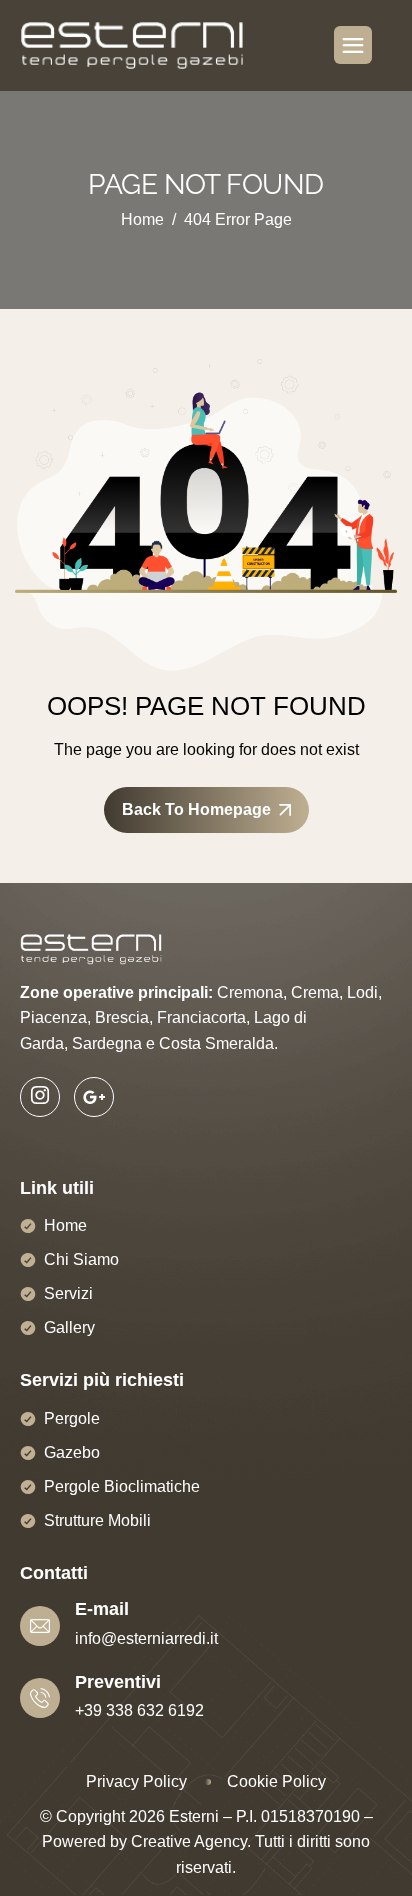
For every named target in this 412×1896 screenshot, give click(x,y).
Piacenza (53, 1017)
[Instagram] (40, 1097)
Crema (315, 992)
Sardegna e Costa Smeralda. (175, 1043)
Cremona (250, 992)
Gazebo (72, 1452)
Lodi (362, 992)
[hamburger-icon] (353, 45)
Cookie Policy (276, 1781)
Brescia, (124, 1017)
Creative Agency (189, 1841)
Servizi (68, 1293)
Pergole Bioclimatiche (122, 1486)
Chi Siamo (81, 1259)
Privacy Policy (136, 1781)
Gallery (69, 1327)
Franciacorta (201, 1017)
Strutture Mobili (97, 1520)
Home (65, 1225)
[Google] (94, 1097)
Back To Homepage (196, 809)
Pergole (72, 1418)
